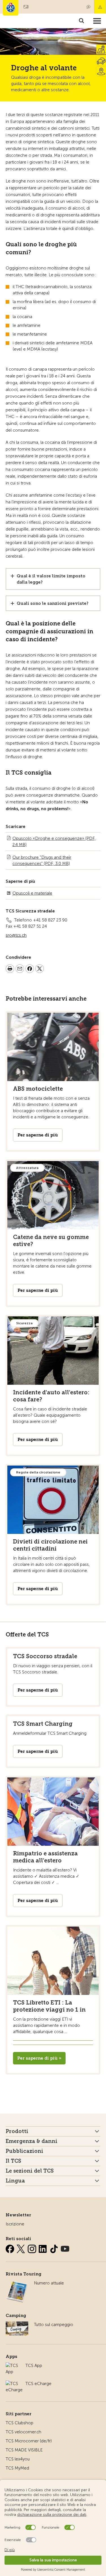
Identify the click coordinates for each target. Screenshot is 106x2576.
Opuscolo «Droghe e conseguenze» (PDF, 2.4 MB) (54, 842)
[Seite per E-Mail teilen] (20, 969)
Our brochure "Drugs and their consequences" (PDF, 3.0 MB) (42, 860)
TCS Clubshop (20, 2423)
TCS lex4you (18, 2459)
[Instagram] (33, 2248)
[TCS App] (13, 2366)
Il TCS (13, 2161)
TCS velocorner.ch (23, 2432)
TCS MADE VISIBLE (24, 2450)
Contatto (88, 7)
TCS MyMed (17, 2468)
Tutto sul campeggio (54, 2325)
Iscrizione (15, 2224)
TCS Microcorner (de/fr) (29, 2441)
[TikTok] (55, 2248)
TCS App (34, 2366)
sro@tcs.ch (16, 935)
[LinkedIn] (44, 2248)
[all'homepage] (11, 8)
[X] (21, 2248)
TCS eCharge (38, 2384)
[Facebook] (10, 2248)
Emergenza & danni (100, 7)
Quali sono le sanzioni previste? (53, 603)
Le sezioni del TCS (30, 2171)
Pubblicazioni (24, 2151)
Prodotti (17, 2131)
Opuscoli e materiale (32, 893)
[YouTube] (65, 2248)
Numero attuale (49, 2283)
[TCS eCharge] (14, 2384)
